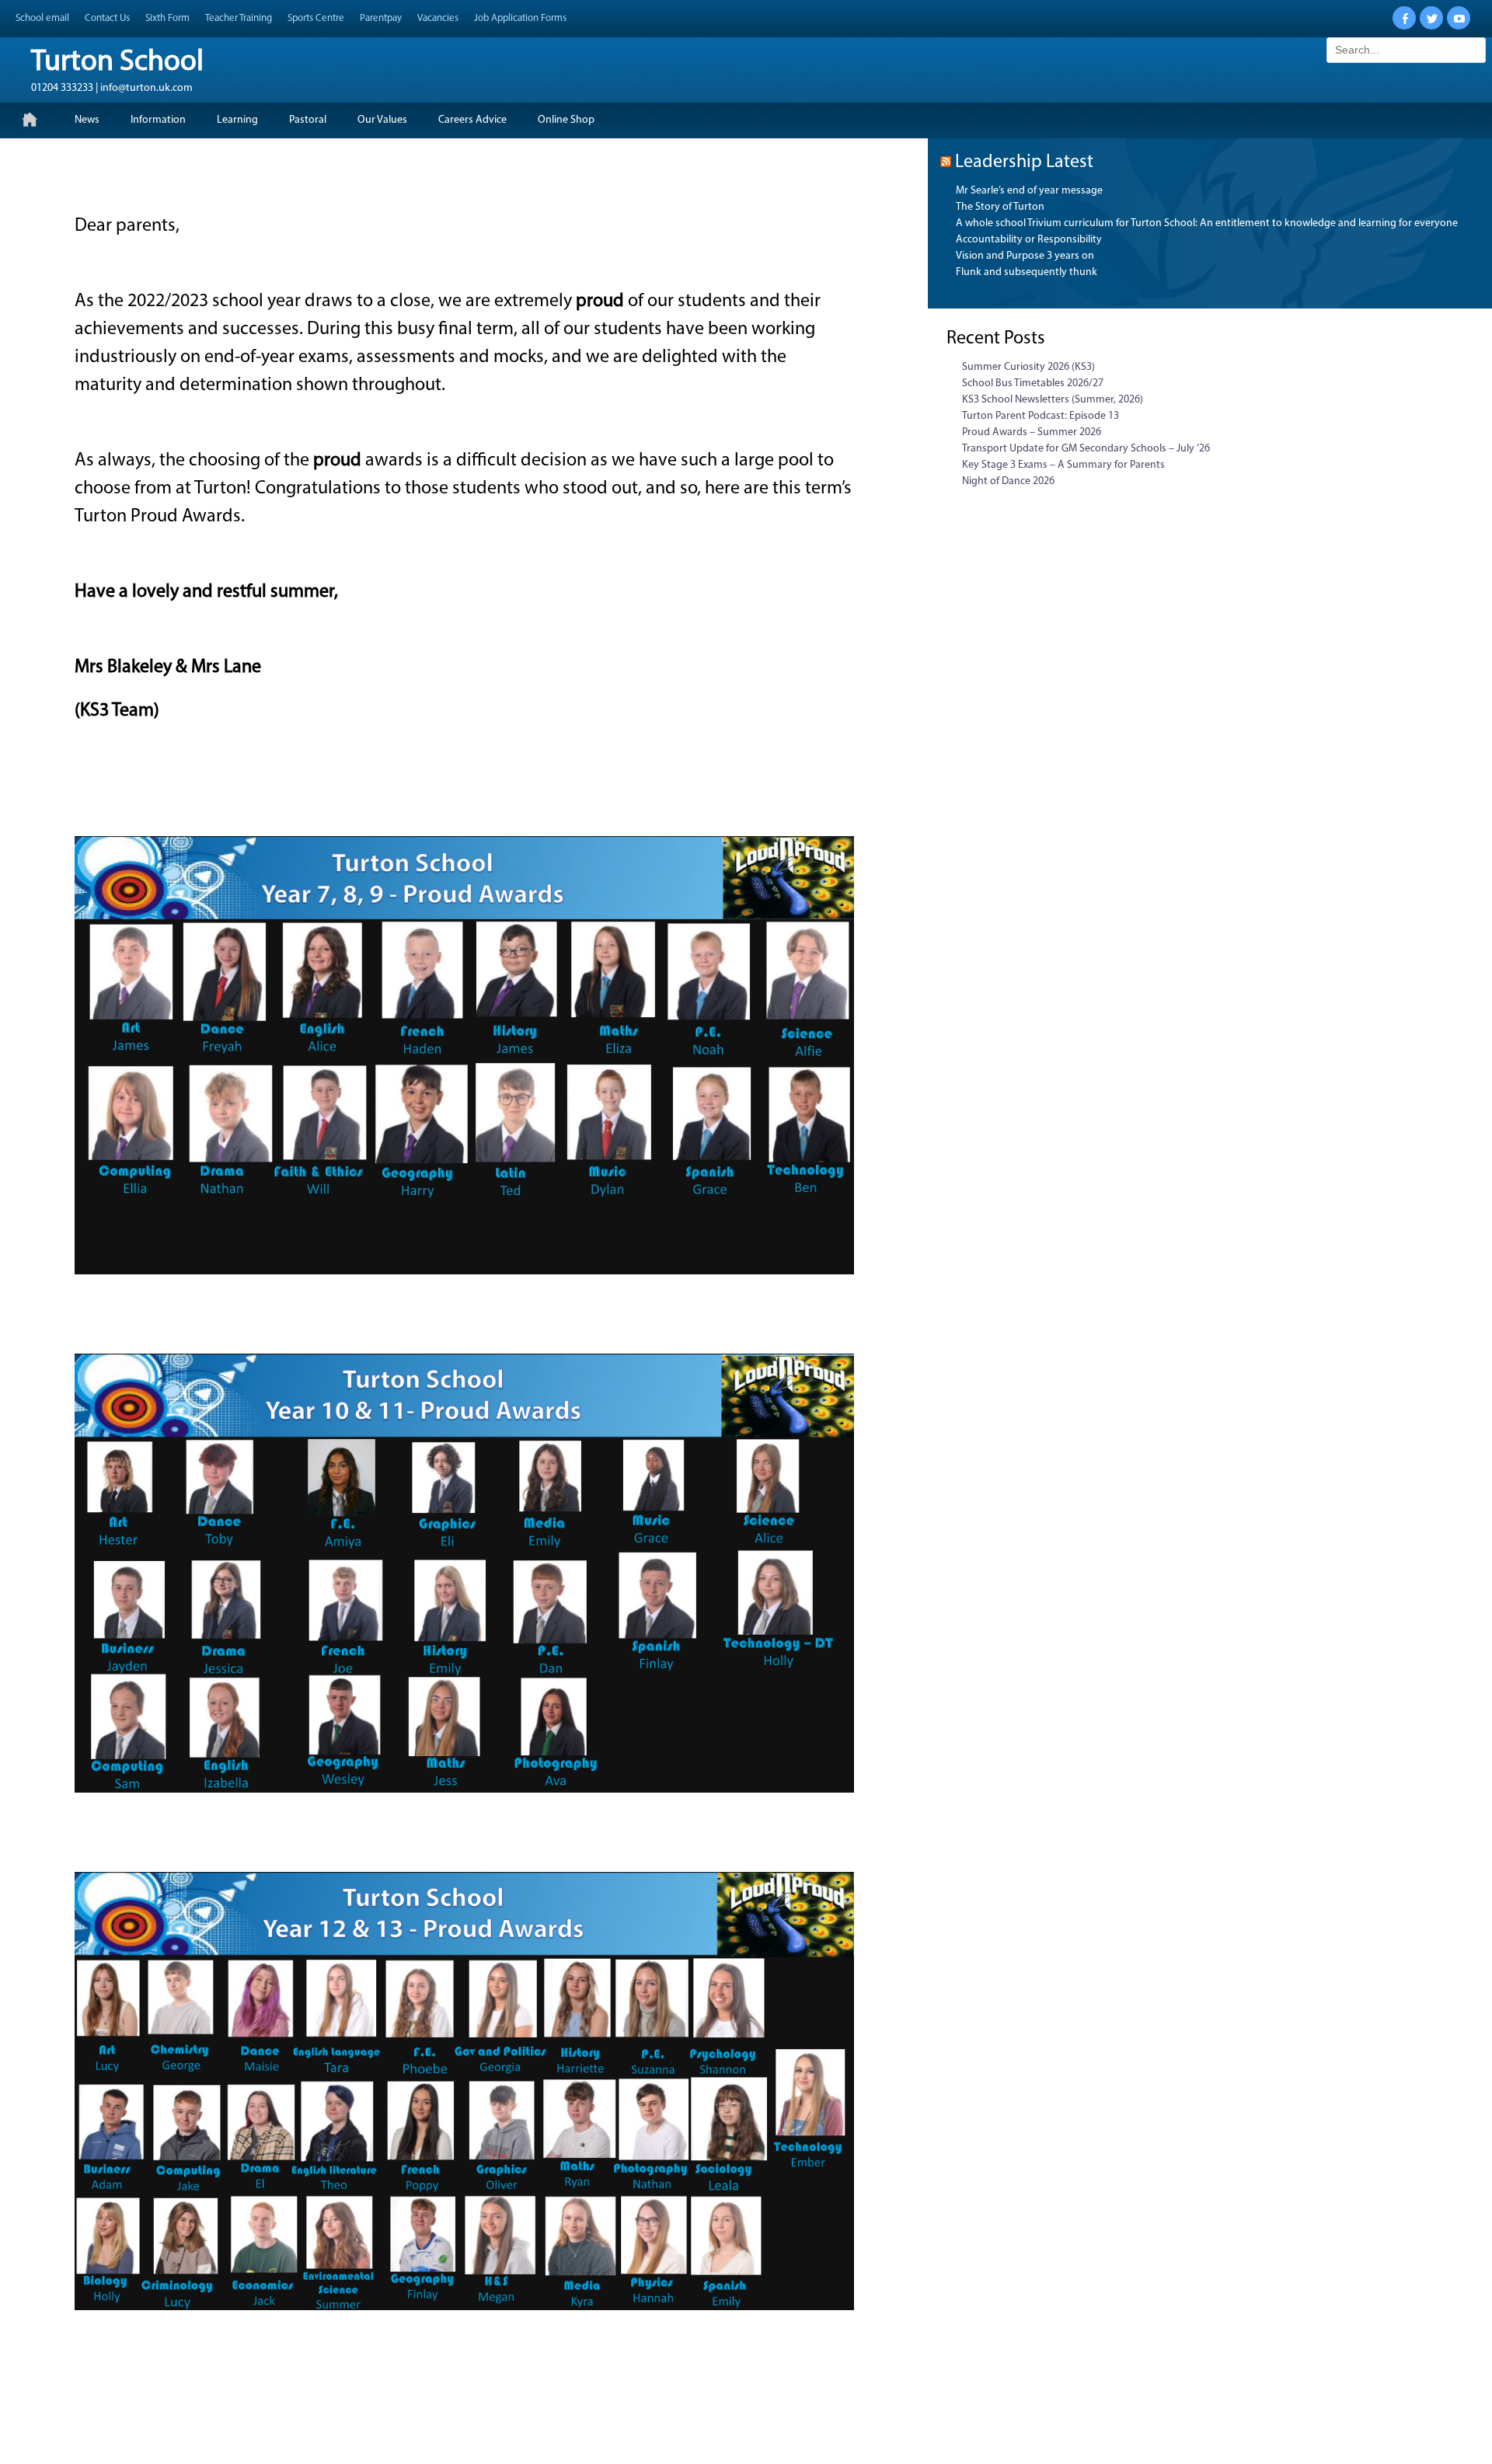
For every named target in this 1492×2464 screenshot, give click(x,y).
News (87, 120)
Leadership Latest (1024, 162)
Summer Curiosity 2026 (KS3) (1028, 367)
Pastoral (308, 120)
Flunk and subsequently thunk (1027, 272)
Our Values (382, 120)
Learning (237, 120)
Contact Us (107, 18)
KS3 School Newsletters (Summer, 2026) (1053, 400)
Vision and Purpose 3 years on (1025, 256)
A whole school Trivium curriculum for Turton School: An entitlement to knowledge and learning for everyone (1207, 223)
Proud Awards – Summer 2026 (1032, 432)
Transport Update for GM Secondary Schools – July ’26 (1086, 449)
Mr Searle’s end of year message (1029, 191)
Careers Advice (472, 120)
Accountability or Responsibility (1029, 240)
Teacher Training (239, 18)
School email (42, 18)
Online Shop (566, 120)
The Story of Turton (1000, 207)
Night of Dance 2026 (1008, 481)
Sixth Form (167, 18)
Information (158, 120)
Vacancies (438, 18)
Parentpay (381, 18)
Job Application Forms (520, 18)
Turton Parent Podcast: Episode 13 (1041, 416)
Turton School (117, 63)
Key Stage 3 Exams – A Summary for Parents (1063, 465)
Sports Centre (316, 18)
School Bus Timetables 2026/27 (1033, 383)
